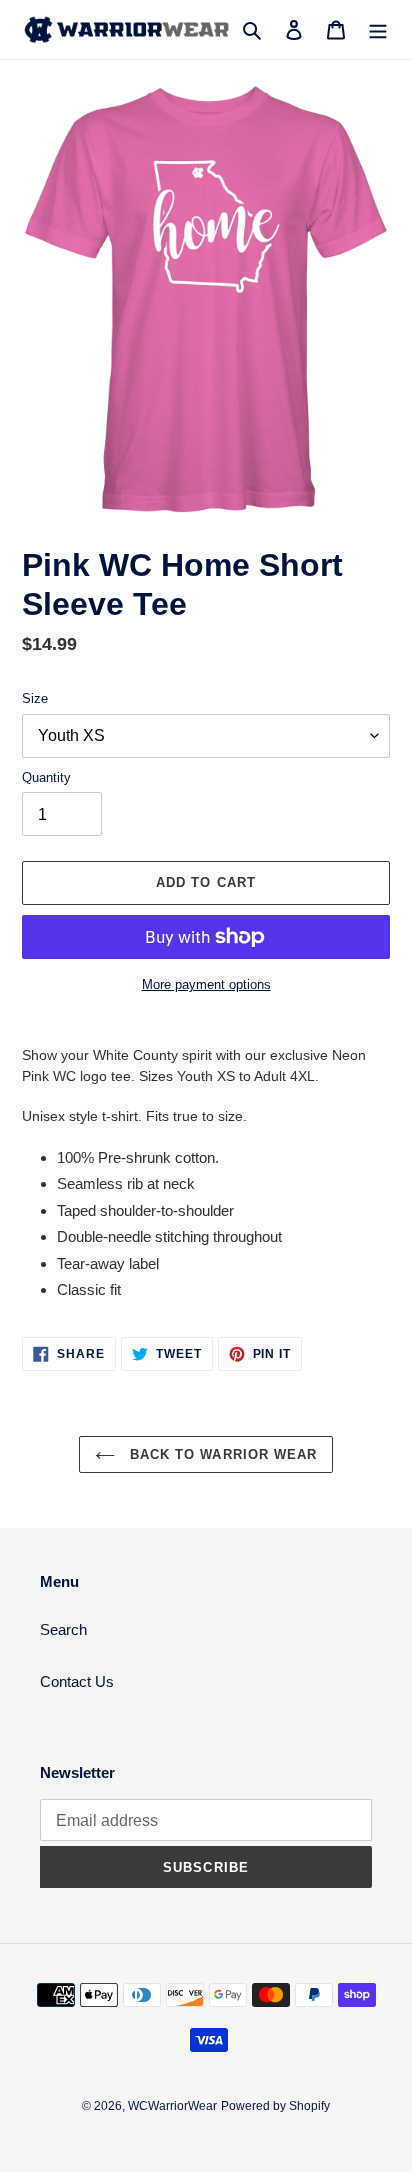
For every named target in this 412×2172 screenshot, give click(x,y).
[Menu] (378, 29)
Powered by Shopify (275, 2106)
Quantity (46, 777)
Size (35, 698)
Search (63, 1629)
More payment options (206, 984)
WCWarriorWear (172, 2106)
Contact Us (77, 1681)
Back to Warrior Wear (221, 1454)
